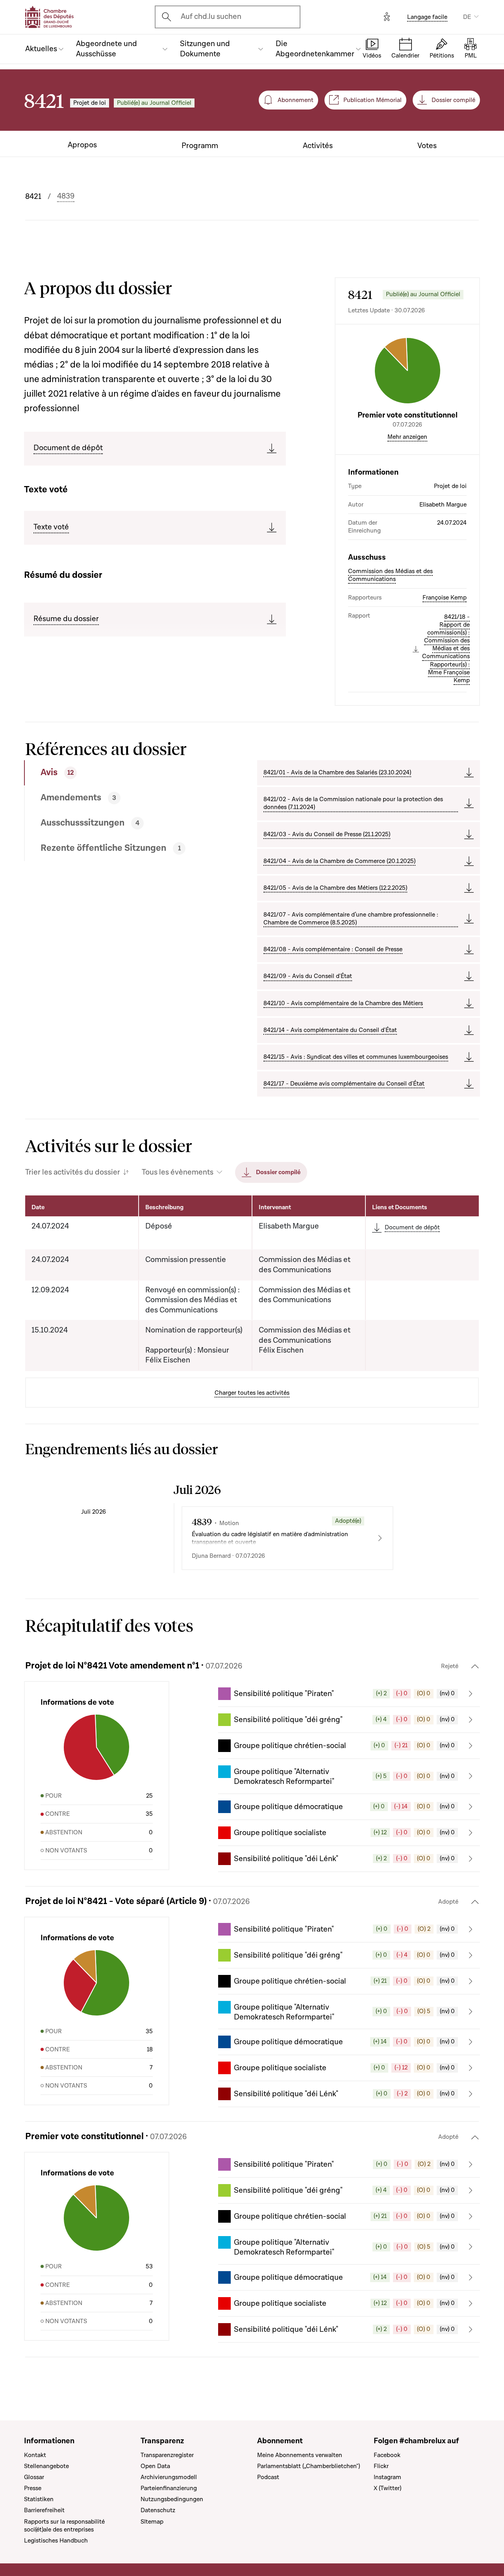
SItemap (152, 2522)
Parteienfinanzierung (169, 2488)
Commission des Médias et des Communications (390, 575)
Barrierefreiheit (44, 2510)
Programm (200, 146)
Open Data (155, 2466)
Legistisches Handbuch (56, 2541)
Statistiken (39, 2499)
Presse (33, 2488)
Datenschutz (158, 2510)
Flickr (381, 2466)
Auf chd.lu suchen (211, 17)
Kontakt (35, 2455)
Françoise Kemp (445, 598)
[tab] (116, 773)
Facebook (387, 2455)
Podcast (268, 2477)
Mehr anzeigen (407, 437)
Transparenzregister (167, 2455)
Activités (318, 146)
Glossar (34, 2477)
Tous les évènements (178, 1172)
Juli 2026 (94, 1512)
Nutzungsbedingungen (172, 2499)
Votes (427, 146)
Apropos (82, 145)
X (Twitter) (387, 2488)
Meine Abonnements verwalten (300, 2455)
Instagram (387, 2477)
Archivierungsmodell (169, 2477)
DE (467, 17)
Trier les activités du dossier (73, 1172)
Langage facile (427, 17)
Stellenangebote (46, 2466)
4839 (66, 196)
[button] (349, 1694)
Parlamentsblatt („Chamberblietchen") (309, 2466)
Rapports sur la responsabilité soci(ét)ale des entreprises (64, 2526)
